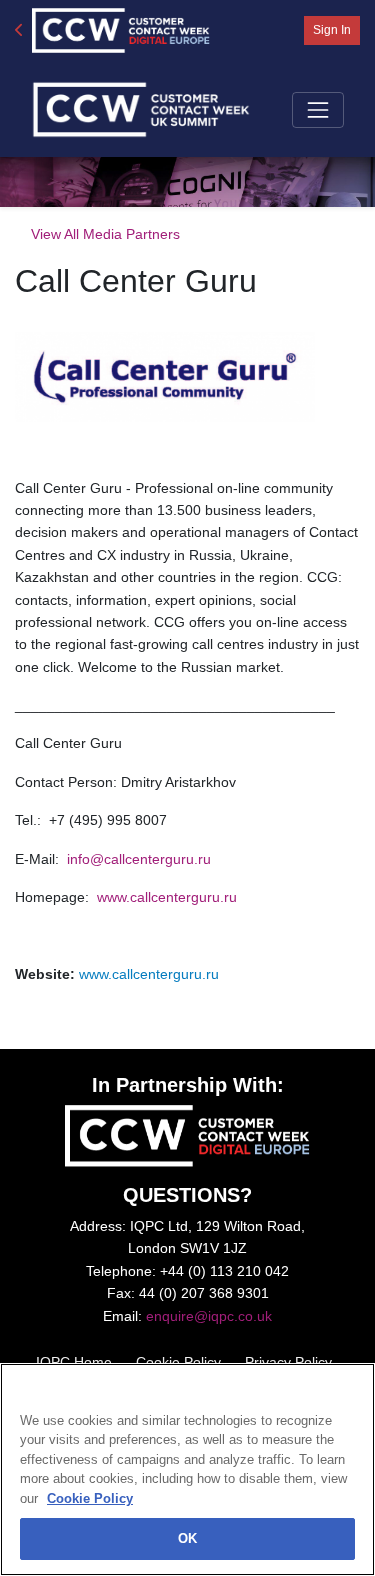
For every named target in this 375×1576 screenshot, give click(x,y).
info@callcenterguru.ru (141, 859)
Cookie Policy (90, 1498)
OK (187, 1538)
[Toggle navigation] (318, 110)
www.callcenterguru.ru (167, 897)
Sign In (332, 30)
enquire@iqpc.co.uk (209, 1316)
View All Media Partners (105, 234)
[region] (187, 1469)
